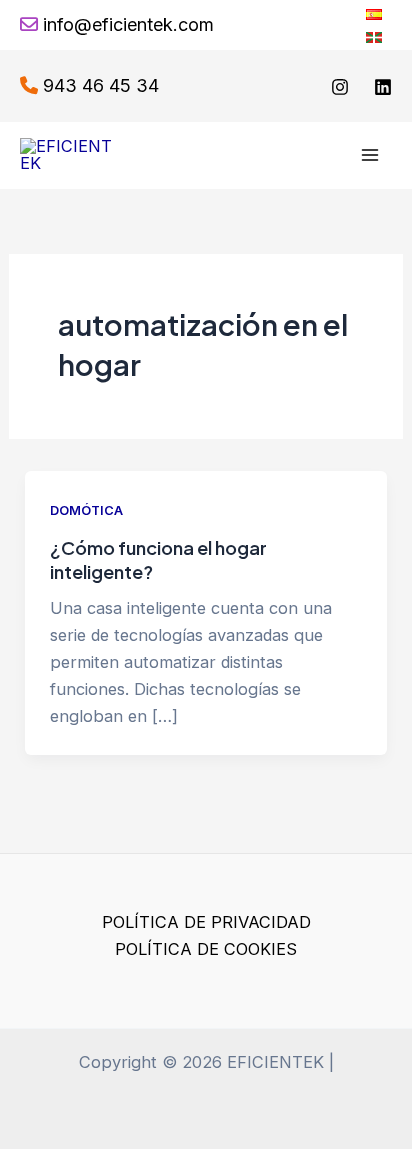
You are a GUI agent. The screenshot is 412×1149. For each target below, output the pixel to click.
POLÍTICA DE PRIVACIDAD (206, 922)
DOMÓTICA (86, 510)
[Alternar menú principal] (369, 155)
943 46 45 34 (101, 85)
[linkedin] (383, 87)
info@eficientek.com (128, 24)
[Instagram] (340, 87)
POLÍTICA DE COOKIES (206, 949)
